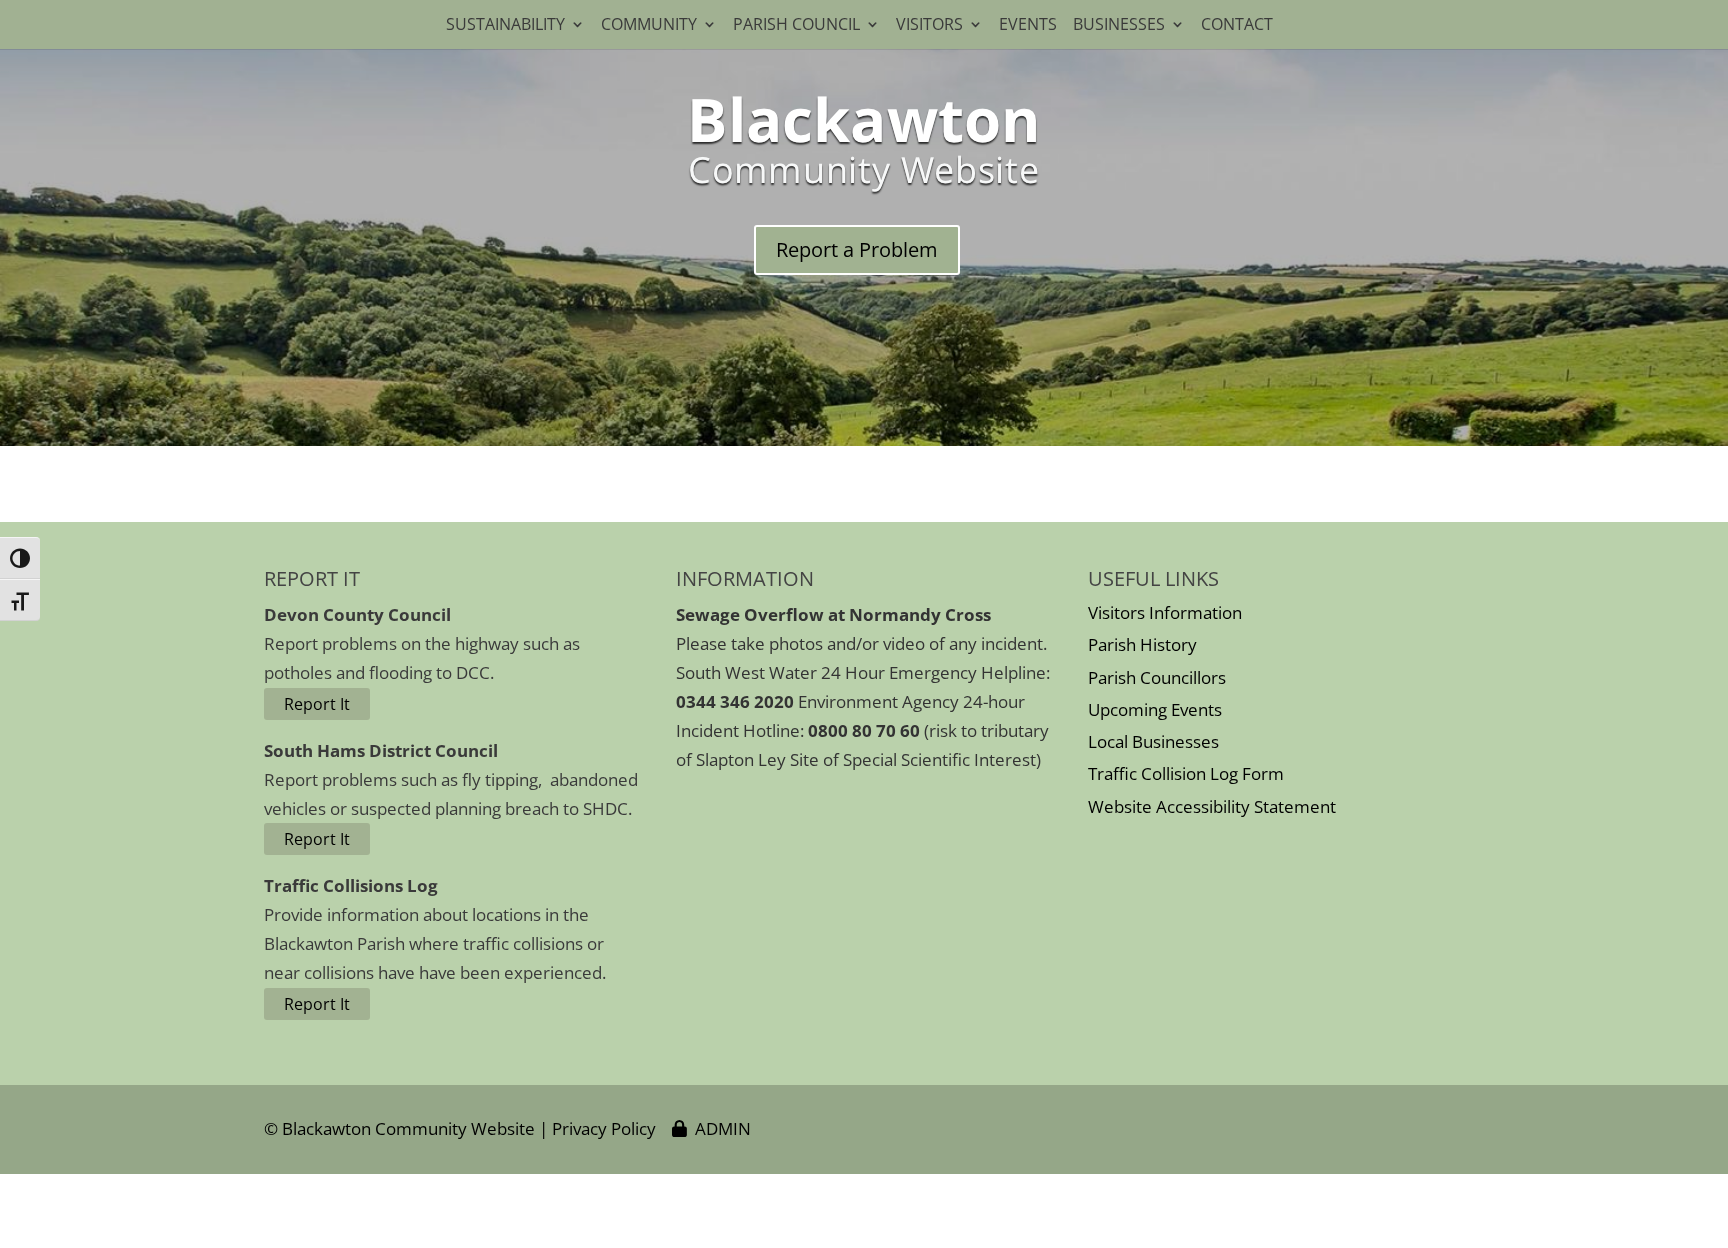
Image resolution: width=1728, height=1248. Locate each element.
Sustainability (505, 26)
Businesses (1119, 26)
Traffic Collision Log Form (1186, 773)
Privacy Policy (604, 1128)
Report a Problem (857, 249)
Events (1028, 26)
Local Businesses (1153, 741)
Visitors (929, 26)
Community (649, 26)
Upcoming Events (1155, 709)
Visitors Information (1165, 612)
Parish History (1142, 644)
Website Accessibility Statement (1212, 806)
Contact (1241, 26)
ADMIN (719, 1128)
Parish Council (796, 26)
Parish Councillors (1157, 677)
